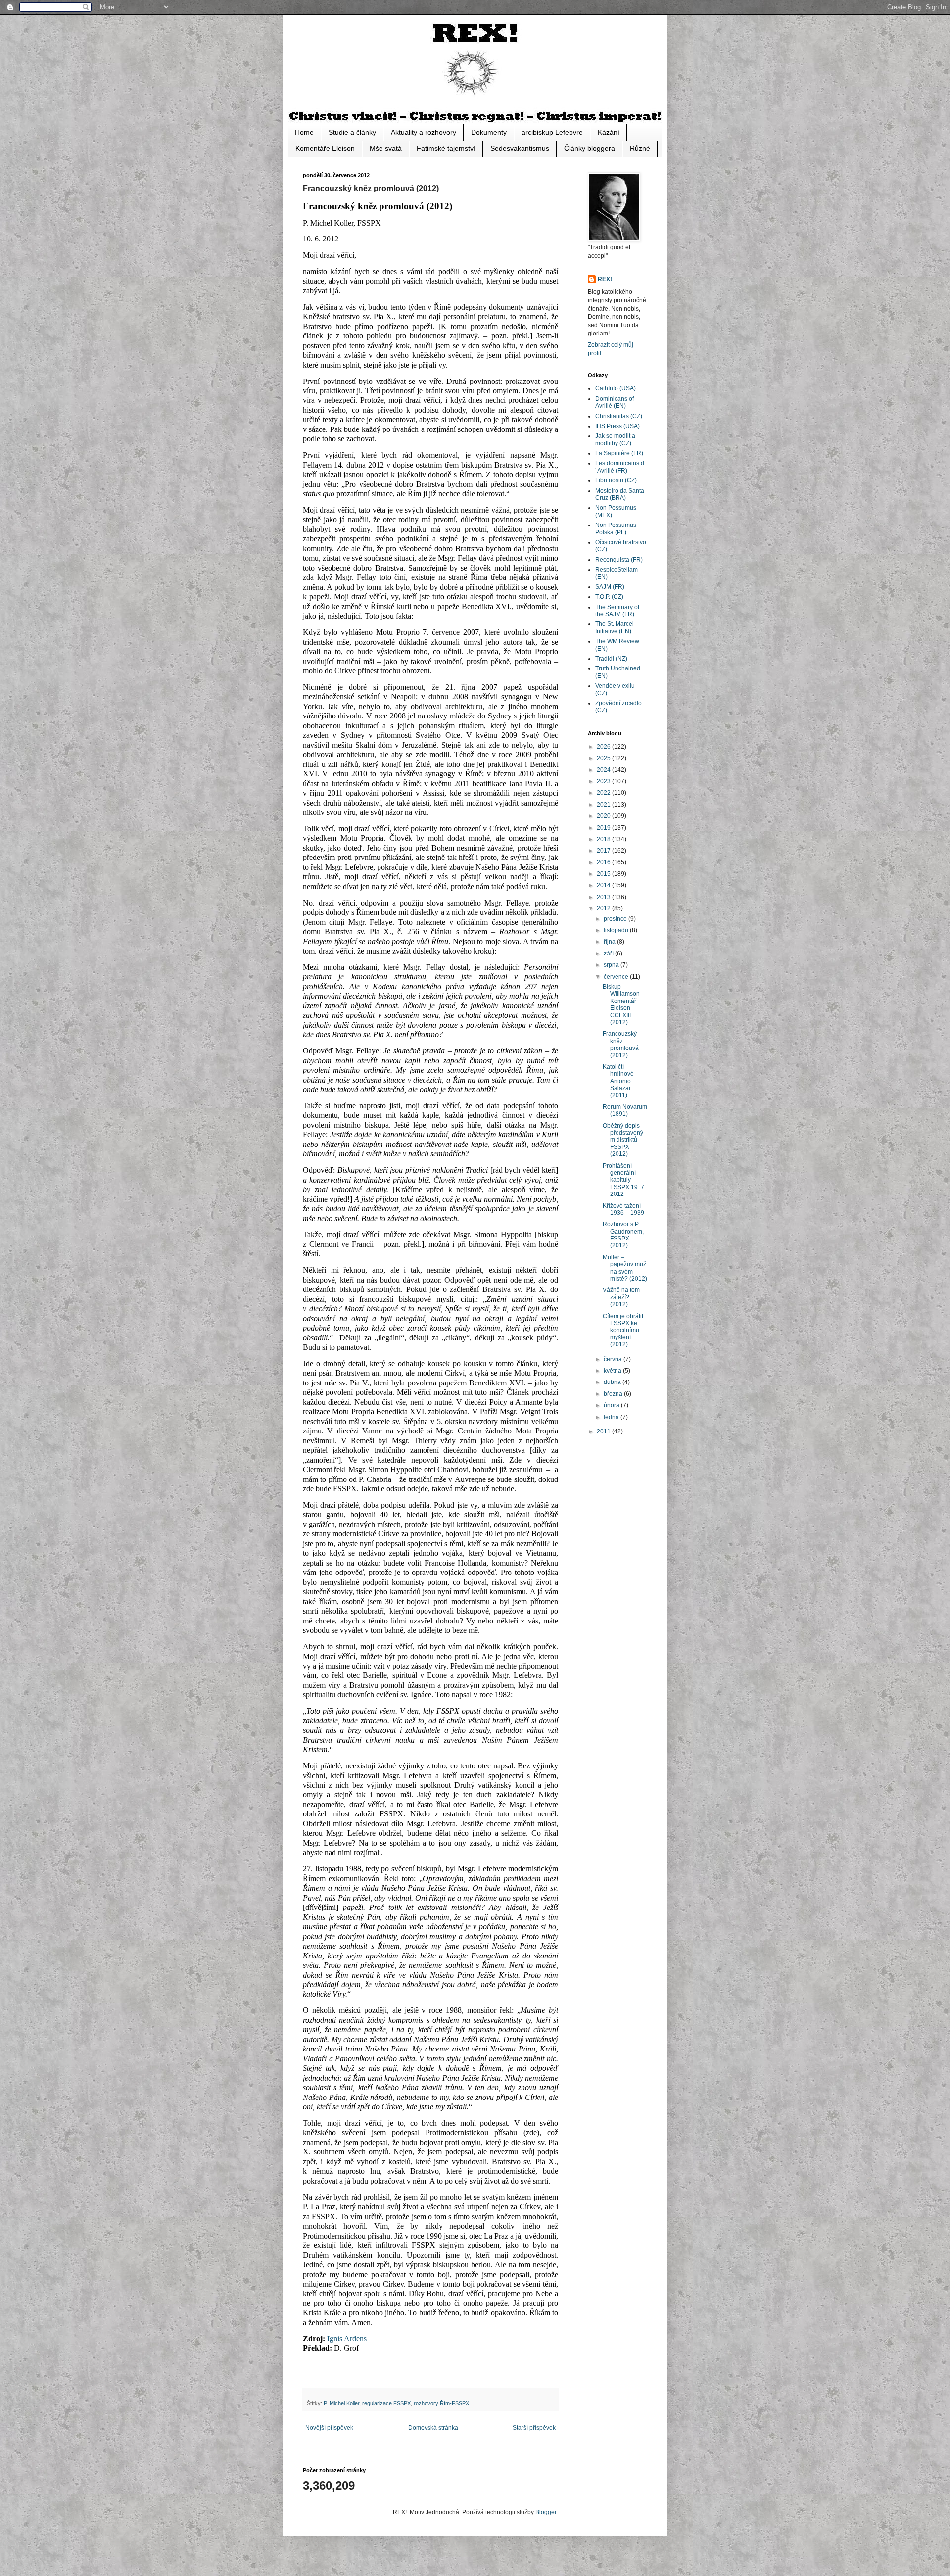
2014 (604, 885)
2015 (604, 874)
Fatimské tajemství (446, 148)
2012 (604, 908)
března (614, 1394)
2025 (604, 758)
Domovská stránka (433, 2428)
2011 (604, 1431)
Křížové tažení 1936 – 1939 (623, 1209)
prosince (616, 919)
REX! (605, 279)
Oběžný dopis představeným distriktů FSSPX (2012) (623, 1140)
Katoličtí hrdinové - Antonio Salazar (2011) (620, 1081)
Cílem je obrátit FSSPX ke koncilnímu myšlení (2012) (623, 1331)
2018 (604, 839)
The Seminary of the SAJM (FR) (617, 611)
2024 (604, 770)
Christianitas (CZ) (619, 416)
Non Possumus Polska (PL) (616, 528)
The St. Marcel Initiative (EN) (615, 627)
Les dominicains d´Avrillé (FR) (620, 467)
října (610, 942)
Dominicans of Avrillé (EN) (615, 402)
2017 (604, 851)
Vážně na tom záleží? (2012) (621, 1297)
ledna (612, 1417)
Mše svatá (386, 148)
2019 (604, 828)
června (614, 1359)
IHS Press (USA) (617, 426)
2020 (604, 816)
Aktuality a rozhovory (424, 132)
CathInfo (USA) (616, 388)
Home (304, 132)
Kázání (609, 132)
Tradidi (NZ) (611, 659)
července (617, 977)
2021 (604, 805)
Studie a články (352, 132)
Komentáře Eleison (325, 148)
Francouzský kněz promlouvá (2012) (621, 1044)
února (612, 1405)
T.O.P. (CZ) (609, 597)
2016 (604, 862)
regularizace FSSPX (386, 2403)
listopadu (617, 930)
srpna (612, 965)
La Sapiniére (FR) (619, 453)
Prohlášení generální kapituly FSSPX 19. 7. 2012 (624, 1180)
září (609, 954)
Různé (640, 148)
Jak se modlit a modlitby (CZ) (615, 439)
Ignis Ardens (347, 2339)
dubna (613, 1382)
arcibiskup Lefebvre (552, 132)
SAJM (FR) (610, 587)
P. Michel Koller (341, 2403)
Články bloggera (590, 148)
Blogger (546, 2512)
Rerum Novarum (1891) (625, 1110)
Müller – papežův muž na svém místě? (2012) (625, 1268)
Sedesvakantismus (520, 148)
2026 (604, 747)
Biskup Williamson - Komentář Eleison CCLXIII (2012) (623, 1004)
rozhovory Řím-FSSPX (441, 2403)
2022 (604, 793)
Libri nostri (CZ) (616, 480)
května (613, 1371)
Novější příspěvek (329, 2428)
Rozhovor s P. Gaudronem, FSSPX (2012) (623, 1235)
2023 (604, 781)
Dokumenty (489, 132)
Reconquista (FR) (619, 560)
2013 (604, 897)
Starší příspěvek (534, 2428)
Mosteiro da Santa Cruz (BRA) (620, 494)
